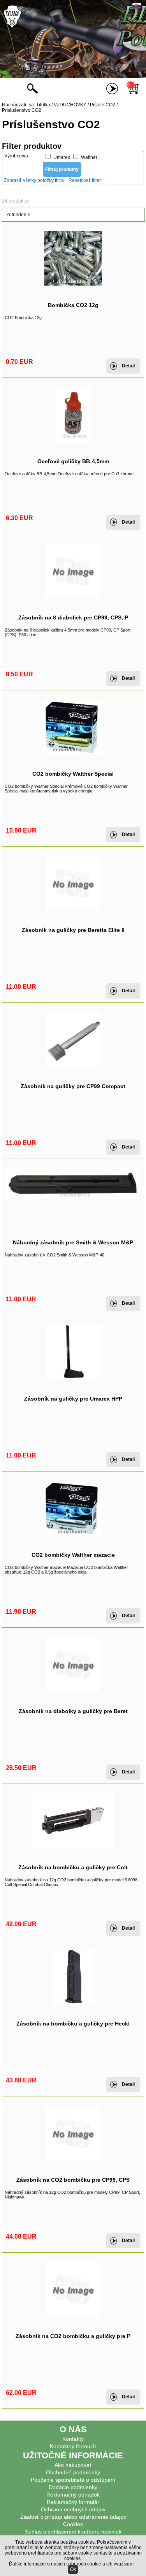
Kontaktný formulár (73, 2446)
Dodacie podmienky (73, 2487)
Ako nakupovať (73, 2465)
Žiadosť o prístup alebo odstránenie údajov (73, 2517)
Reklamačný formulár (73, 2502)
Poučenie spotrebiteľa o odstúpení (73, 2480)
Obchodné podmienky (73, 2472)
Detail (128, 366)
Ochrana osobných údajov (73, 2509)
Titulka (43, 105)
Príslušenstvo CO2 (22, 110)
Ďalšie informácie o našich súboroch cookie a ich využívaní (71, 2564)
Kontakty (73, 2439)
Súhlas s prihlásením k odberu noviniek (73, 2532)
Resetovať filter (85, 180)
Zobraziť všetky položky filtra (34, 180)
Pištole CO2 (103, 105)
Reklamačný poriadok (73, 2495)
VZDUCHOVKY (70, 105)
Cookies (73, 2524)
